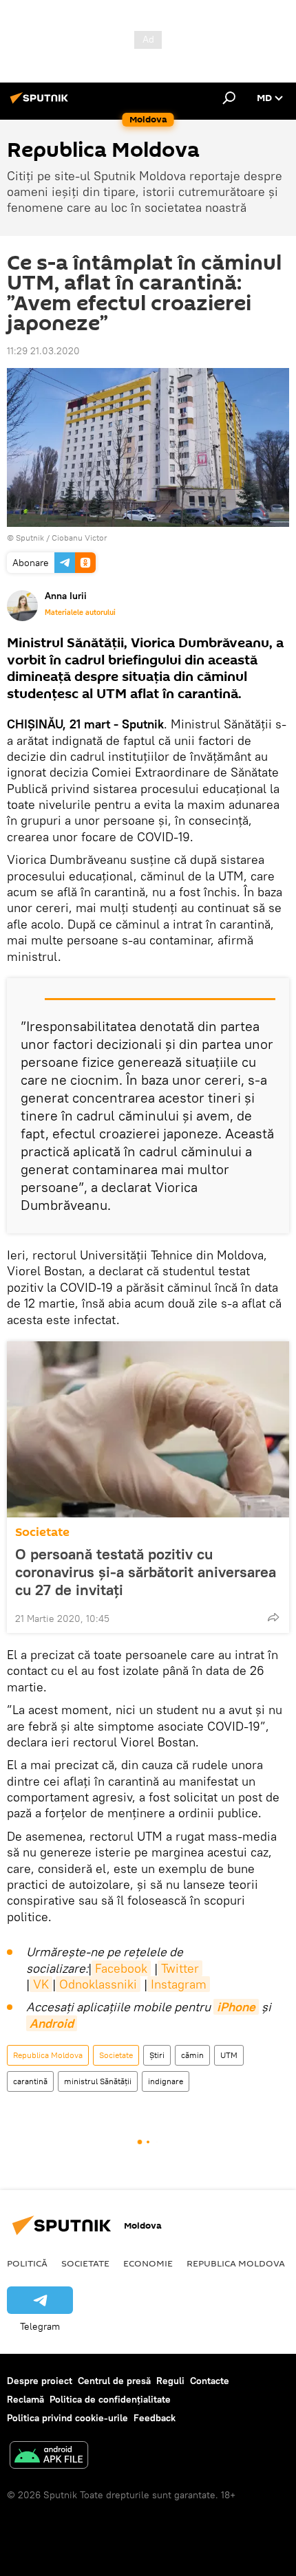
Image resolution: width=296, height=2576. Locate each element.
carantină (30, 2081)
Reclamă (25, 2399)
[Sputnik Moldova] (41, 103)
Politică (27, 2263)
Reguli (170, 2381)
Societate (42, 1532)
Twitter (180, 1968)
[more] (273, 1617)
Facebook (121, 1968)
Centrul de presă (114, 2381)
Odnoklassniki (98, 1984)
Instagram (179, 1984)
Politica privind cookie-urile (67, 2418)
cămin (192, 2055)
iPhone (236, 2007)
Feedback (155, 2418)
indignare (166, 2081)
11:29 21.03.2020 (43, 351)
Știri (157, 2055)
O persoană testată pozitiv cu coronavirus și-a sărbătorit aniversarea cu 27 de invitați (146, 1572)
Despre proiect (40, 2381)
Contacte (210, 2381)
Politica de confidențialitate (110, 2399)
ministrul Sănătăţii (98, 2081)
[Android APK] (49, 2457)
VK (41, 1984)
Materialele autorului (80, 612)
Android (52, 2023)
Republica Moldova (48, 2055)
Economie (148, 2263)
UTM (229, 2055)
